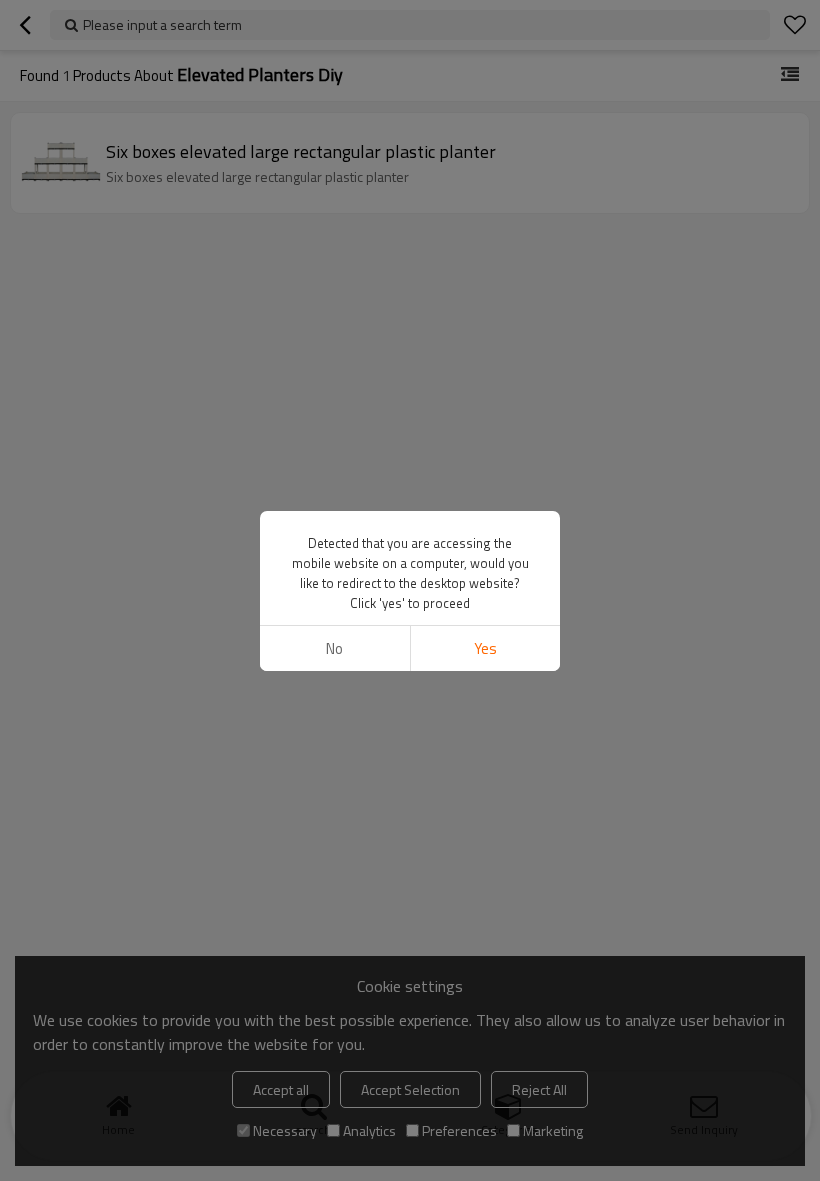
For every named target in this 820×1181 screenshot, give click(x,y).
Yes (485, 648)
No (334, 648)
